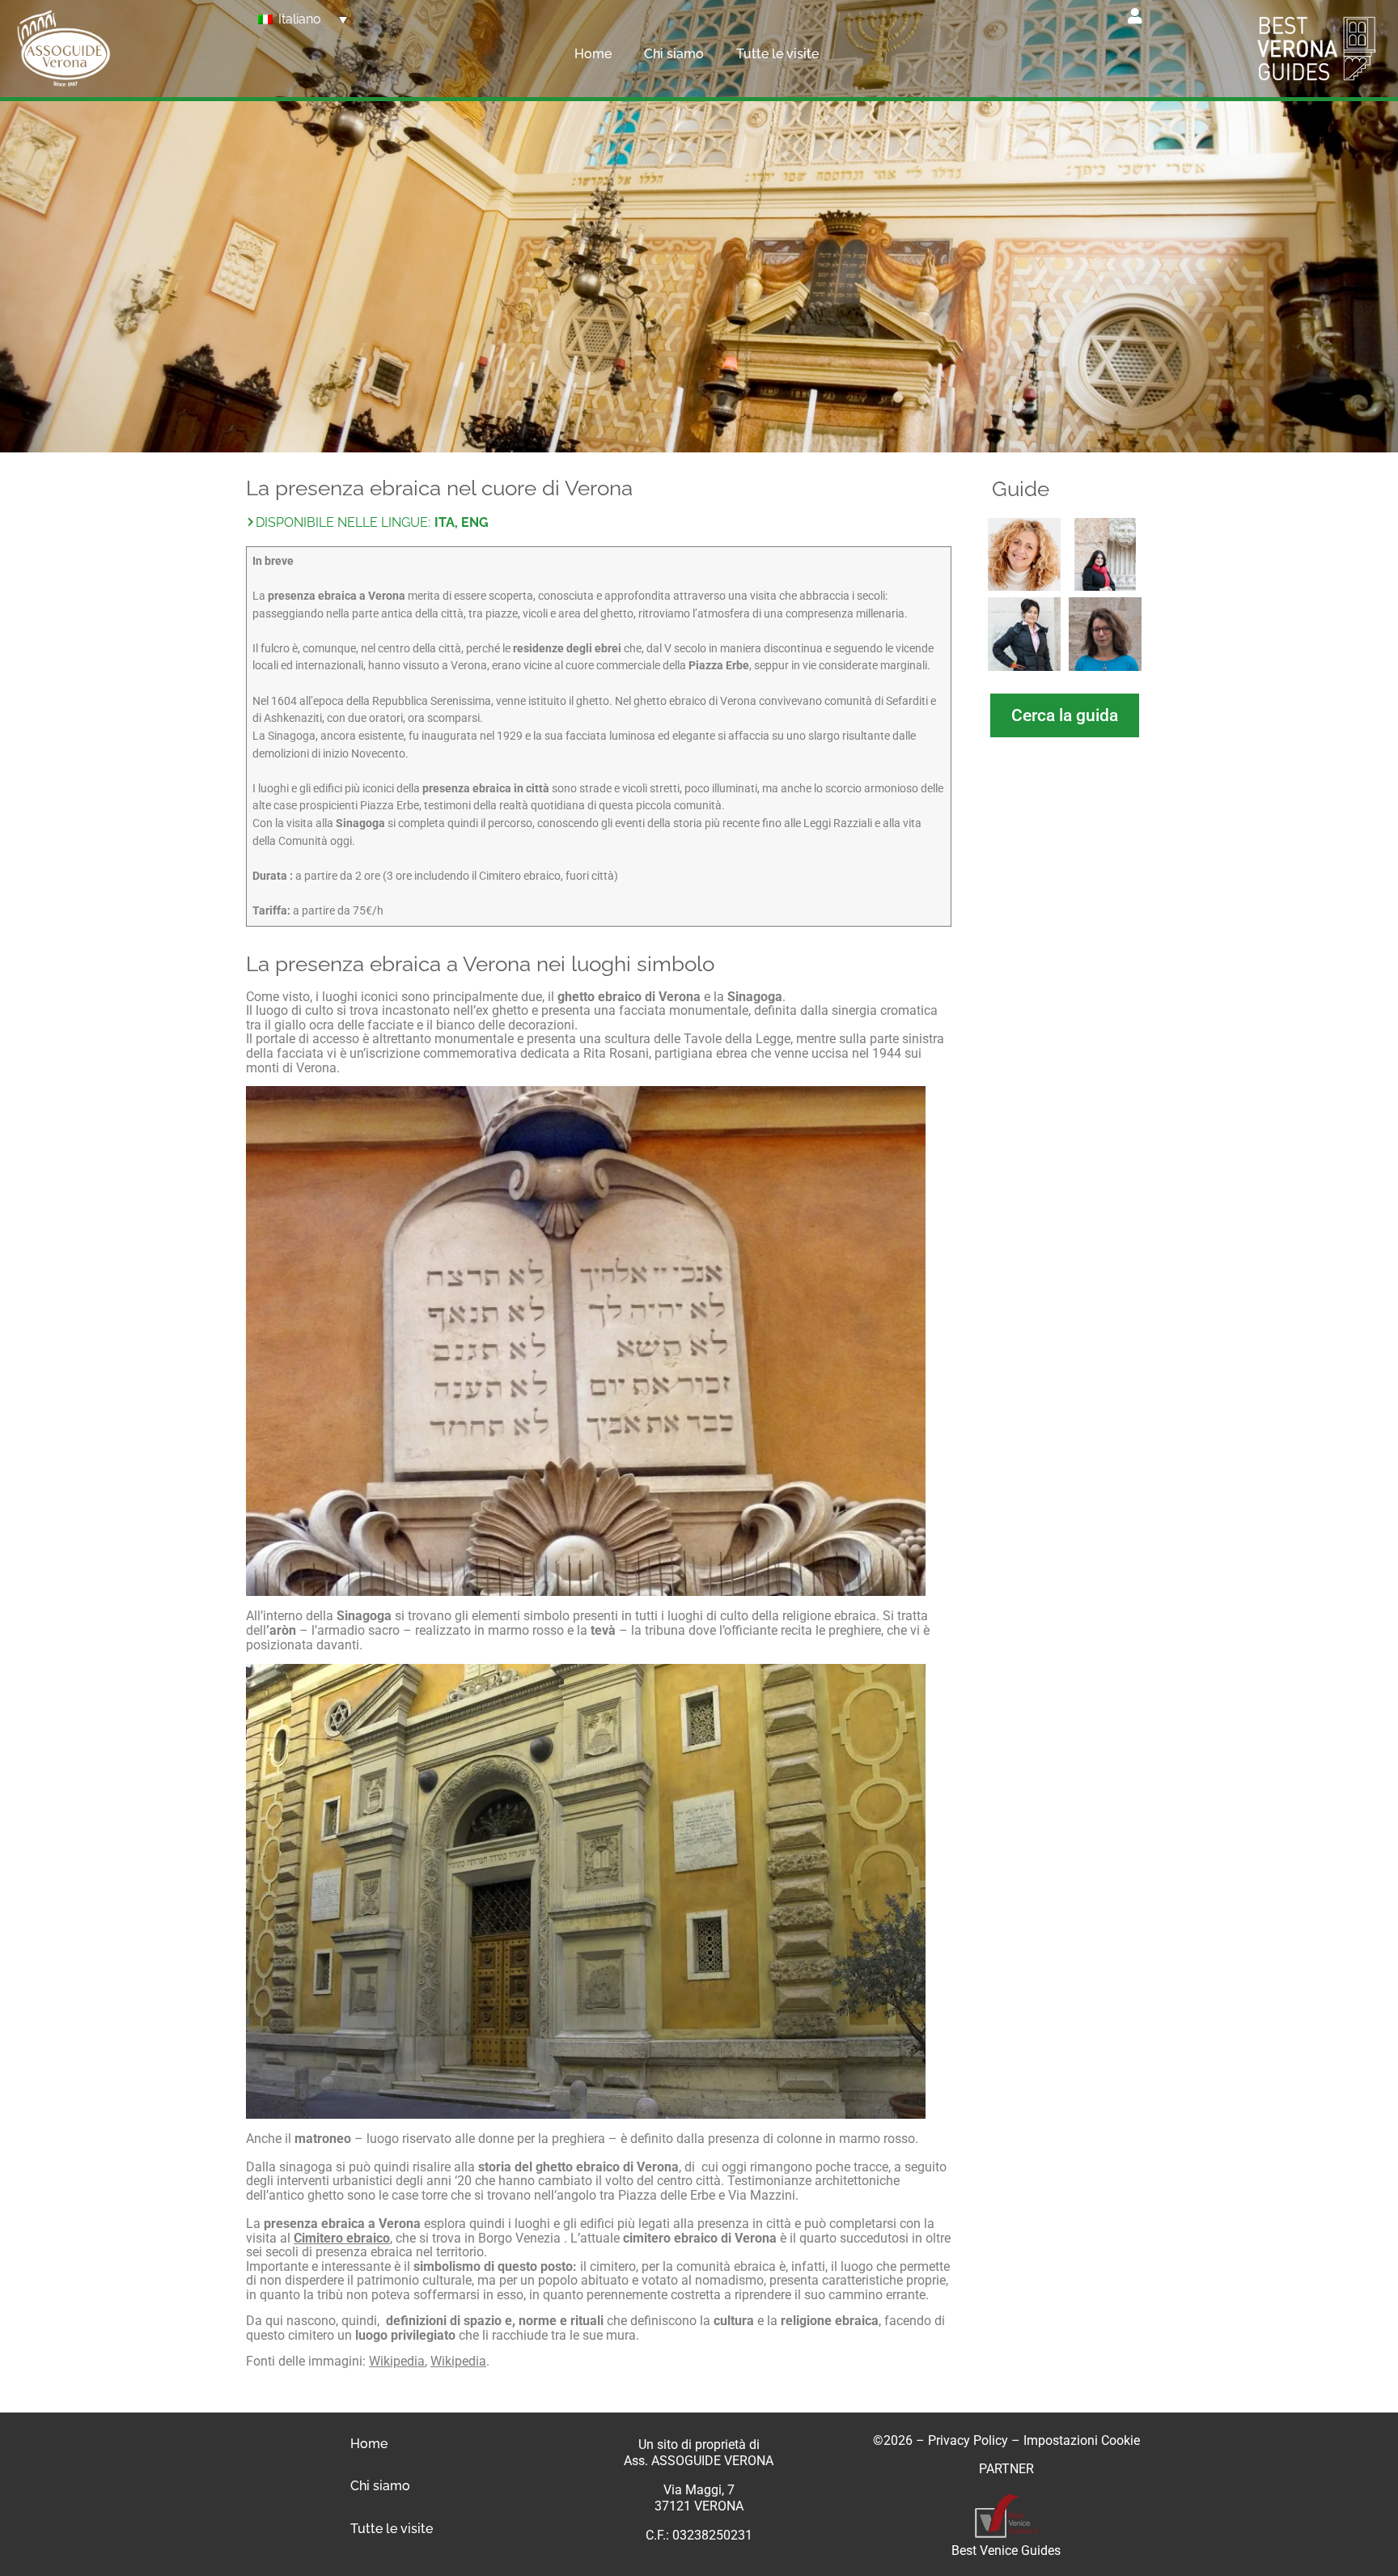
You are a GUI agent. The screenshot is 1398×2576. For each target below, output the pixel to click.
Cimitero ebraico (342, 2238)
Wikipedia (397, 2361)
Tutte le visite (777, 54)
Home (593, 54)
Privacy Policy (968, 2440)
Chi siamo (674, 54)
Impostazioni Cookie (1082, 2440)
